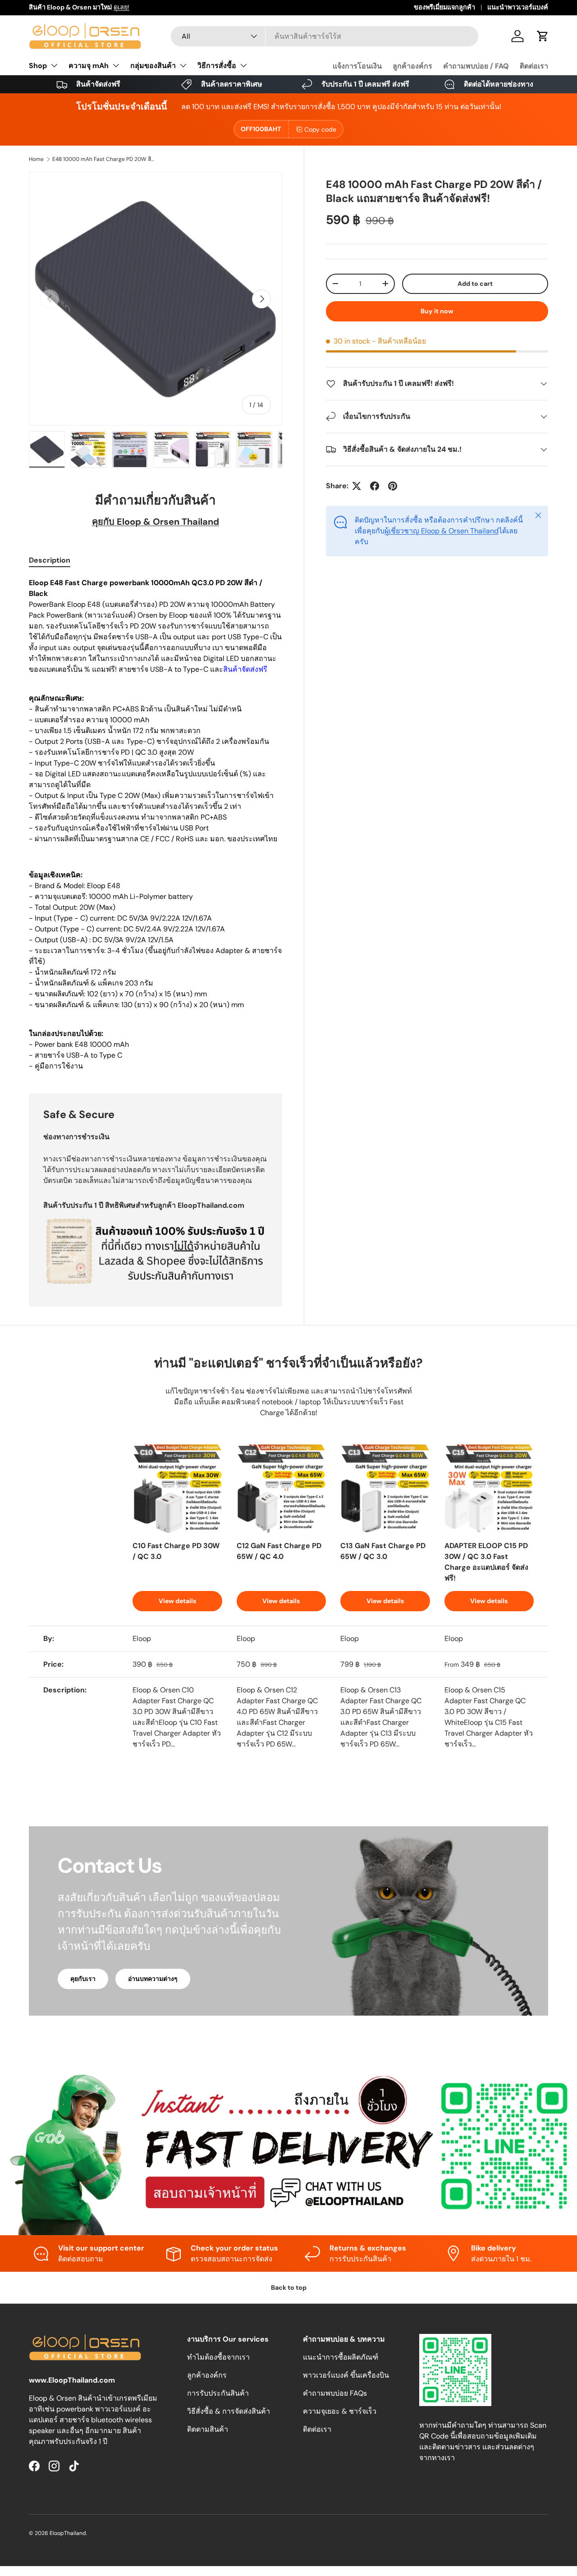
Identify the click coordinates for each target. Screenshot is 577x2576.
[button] (543, 36)
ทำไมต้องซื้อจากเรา (218, 2357)
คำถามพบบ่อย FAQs (335, 2393)
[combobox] (325, 36)
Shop (38, 66)
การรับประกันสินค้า (218, 2393)
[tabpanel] (156, 825)
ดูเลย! (121, 7)
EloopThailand (68, 2533)
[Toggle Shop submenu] (54, 65)
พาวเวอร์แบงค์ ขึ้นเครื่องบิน (346, 2375)
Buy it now (437, 311)
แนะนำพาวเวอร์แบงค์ (518, 7)
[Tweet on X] (357, 486)
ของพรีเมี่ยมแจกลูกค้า (444, 7)
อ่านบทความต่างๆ (153, 1979)
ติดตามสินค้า (208, 2429)
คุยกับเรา (83, 1979)
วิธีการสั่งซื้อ (217, 66)
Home (36, 159)
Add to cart (475, 284)
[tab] (50, 560)
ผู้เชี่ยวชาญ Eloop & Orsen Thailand (442, 531)
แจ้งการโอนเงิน (357, 66)
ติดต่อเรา (534, 66)
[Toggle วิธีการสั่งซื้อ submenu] (243, 65)
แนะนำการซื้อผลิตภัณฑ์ (341, 2357)
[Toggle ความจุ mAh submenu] (116, 65)
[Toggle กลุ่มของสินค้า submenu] (183, 65)
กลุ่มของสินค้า (153, 66)
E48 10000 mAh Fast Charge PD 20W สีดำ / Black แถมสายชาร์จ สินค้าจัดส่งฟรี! (106, 159)
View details (177, 1601)
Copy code (320, 129)
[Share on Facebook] (375, 486)
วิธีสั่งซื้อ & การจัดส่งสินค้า (229, 2411)
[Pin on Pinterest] (393, 486)
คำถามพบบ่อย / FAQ (476, 66)
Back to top (289, 2287)
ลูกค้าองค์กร (412, 66)
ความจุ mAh (89, 66)
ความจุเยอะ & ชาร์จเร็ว (340, 2411)
